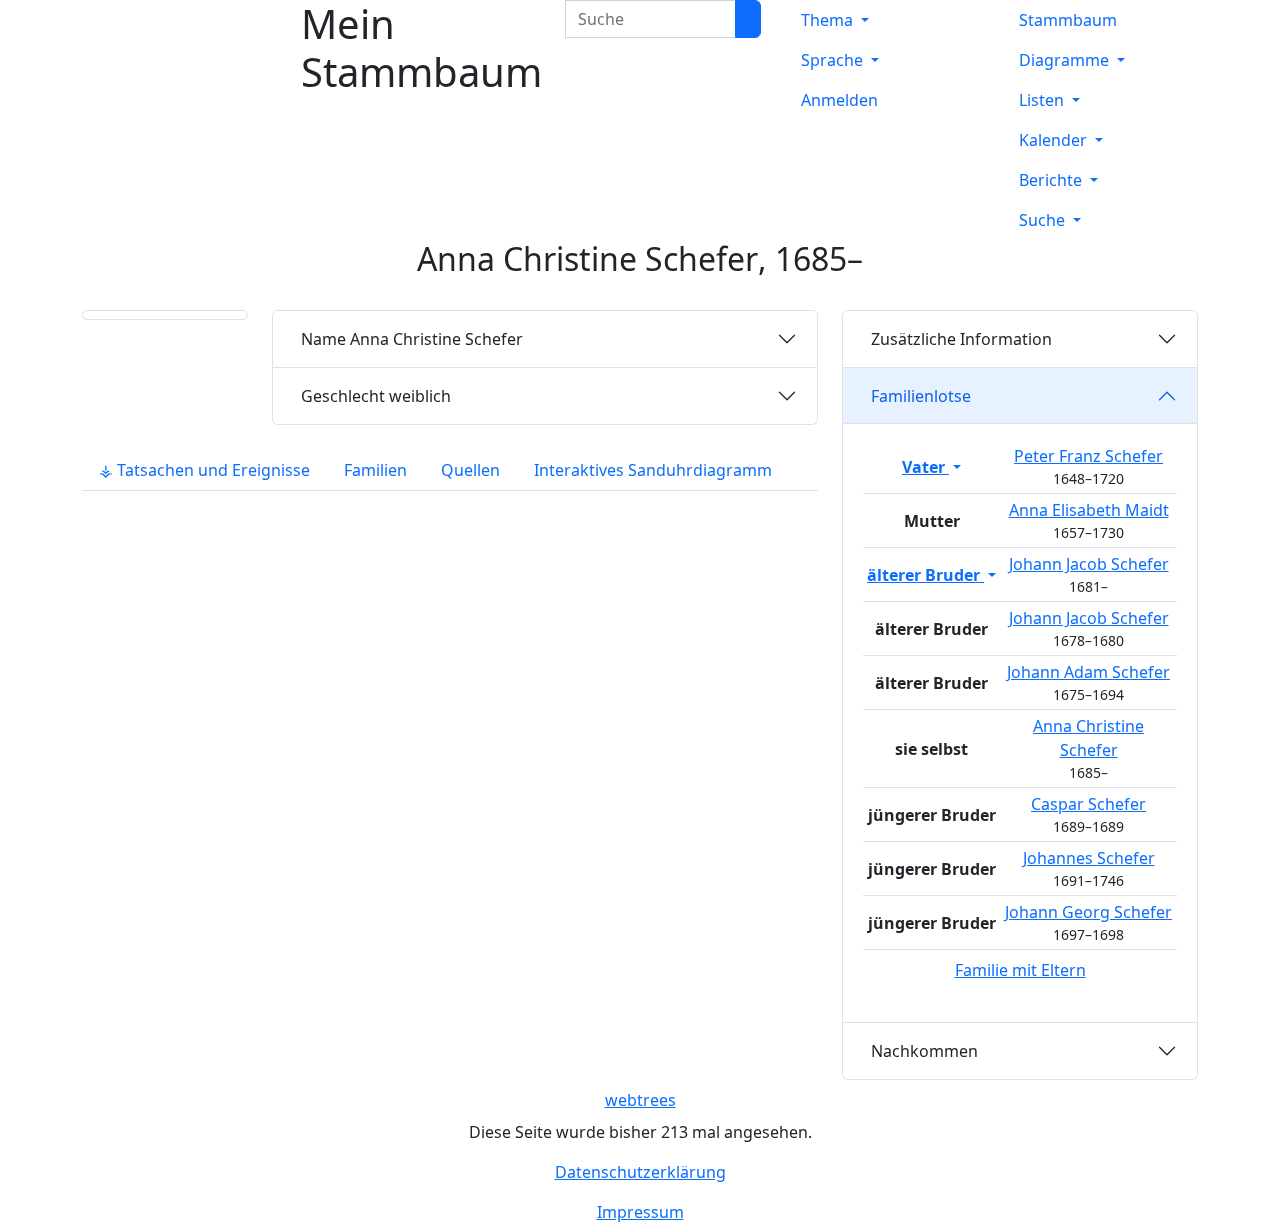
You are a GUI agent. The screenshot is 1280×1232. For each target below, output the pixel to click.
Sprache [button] (834, 60)
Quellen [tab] (470, 470)
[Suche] (748, 19)
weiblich (376, 396)
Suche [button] (1044, 220)
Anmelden (839, 100)
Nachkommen (924, 1051)
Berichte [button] (1052, 180)
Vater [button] (925, 467)
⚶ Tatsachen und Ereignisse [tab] (204, 470)
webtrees (640, 1100)
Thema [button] (829, 20)
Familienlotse (921, 396)
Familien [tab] (375, 470)
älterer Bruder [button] (925, 575)
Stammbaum (1068, 20)
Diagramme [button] (1066, 60)
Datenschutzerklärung (640, 1172)
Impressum (640, 1212)
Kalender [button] (1055, 140)
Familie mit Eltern (1020, 970)
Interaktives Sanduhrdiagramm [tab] (653, 470)
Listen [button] (1043, 100)
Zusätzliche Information (961, 339)
